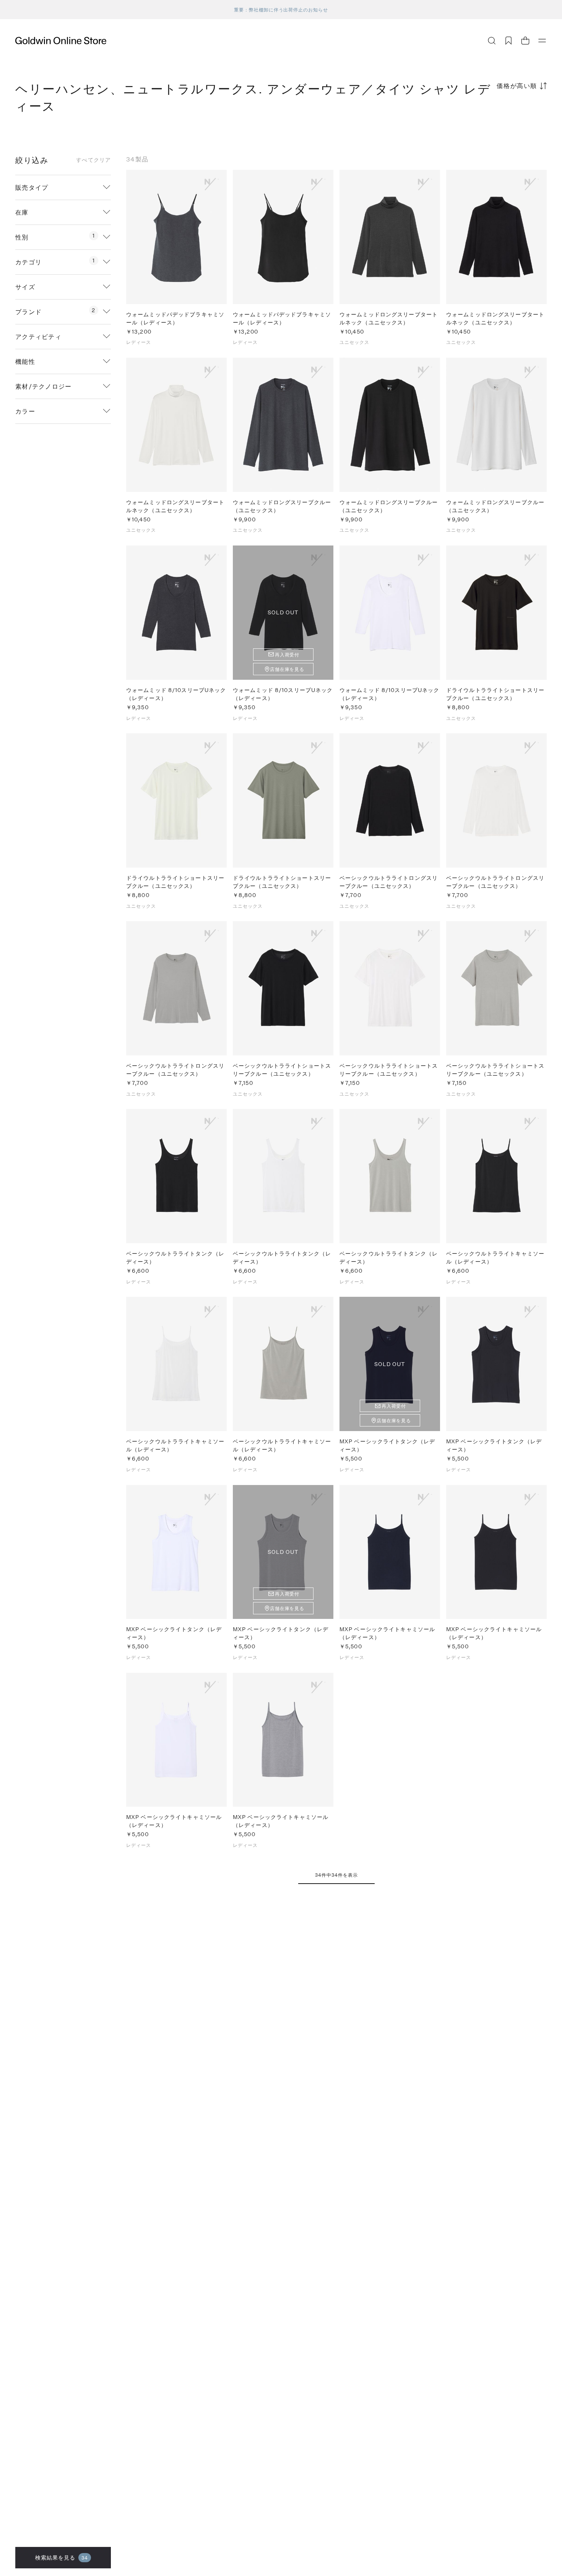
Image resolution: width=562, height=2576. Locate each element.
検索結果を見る (62, 2557)
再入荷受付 (287, 655)
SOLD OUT (283, 612)
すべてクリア (93, 160)
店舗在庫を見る (287, 669)
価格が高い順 (517, 85)
